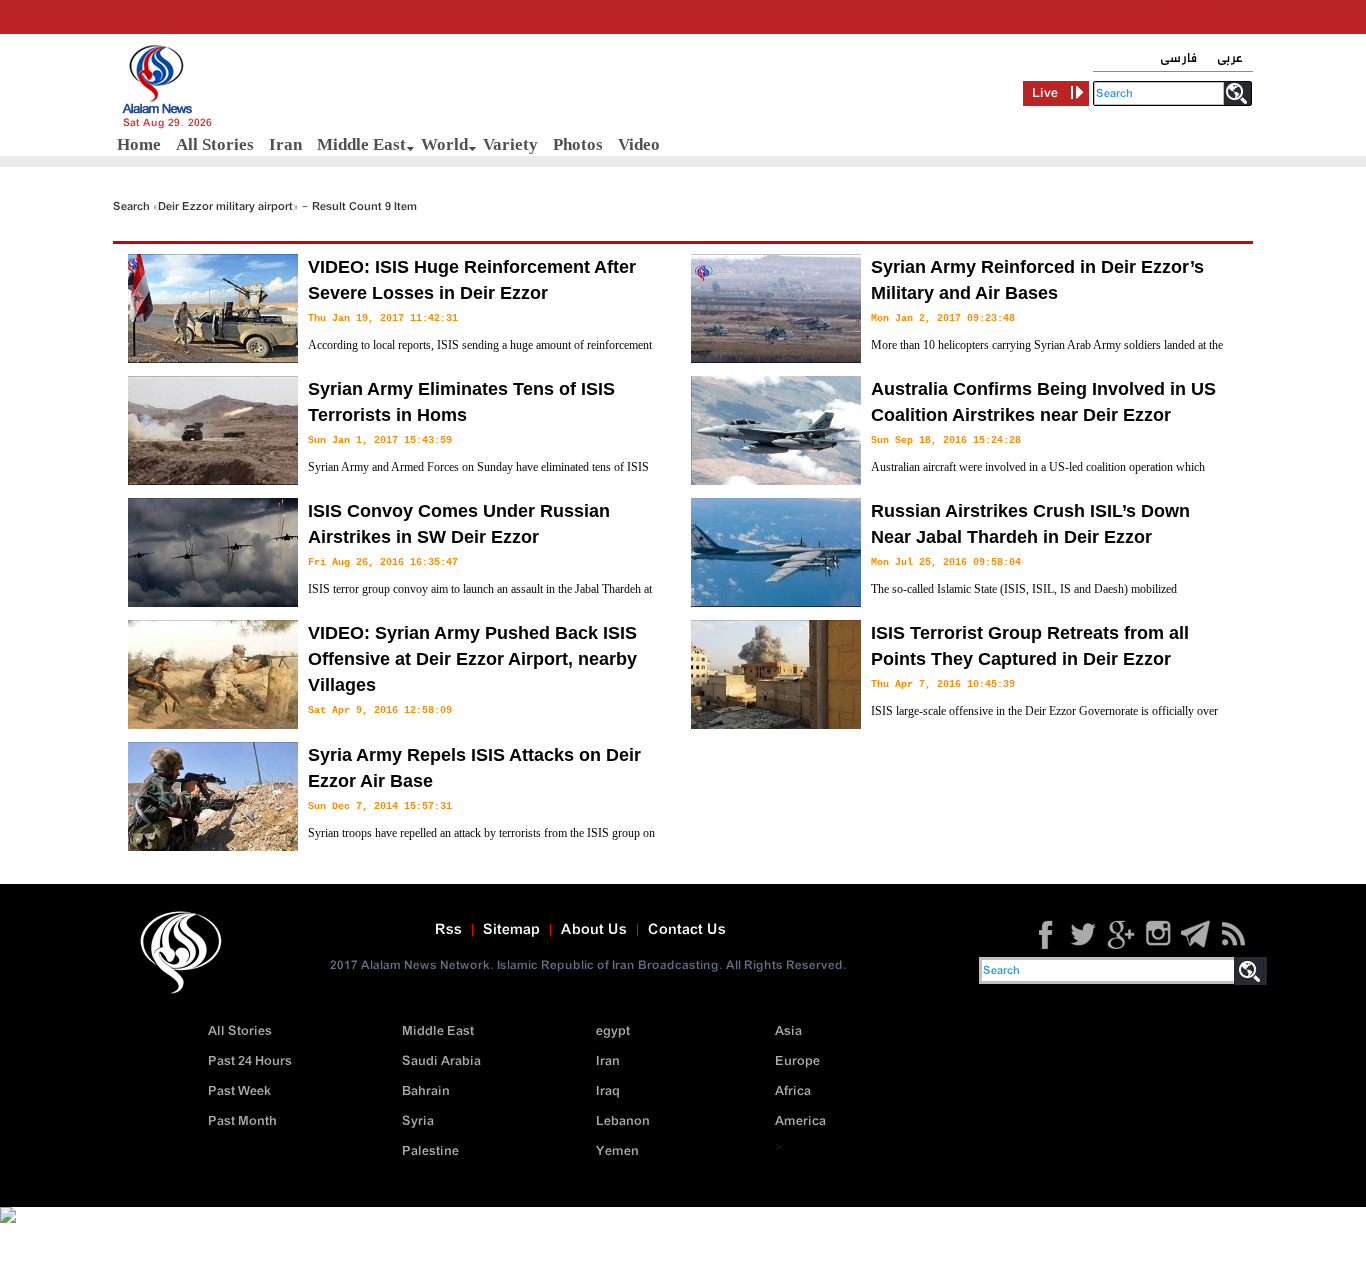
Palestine (430, 1151)
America (800, 1121)
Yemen (617, 1151)
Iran (285, 144)
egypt (613, 1031)
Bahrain (426, 1091)
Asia (788, 1031)
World (444, 144)
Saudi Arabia (441, 1061)
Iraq (608, 1091)
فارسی (1178, 58)
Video (639, 144)
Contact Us (687, 930)
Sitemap (511, 930)
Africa (793, 1091)
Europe (797, 1061)
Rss (448, 930)
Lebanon (623, 1121)
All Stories (215, 144)
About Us (594, 930)
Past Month (242, 1121)
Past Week (239, 1091)
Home (139, 144)
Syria (418, 1121)
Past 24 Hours (250, 1061)
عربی (1230, 58)
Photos (578, 144)
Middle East (361, 144)
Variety (510, 144)
